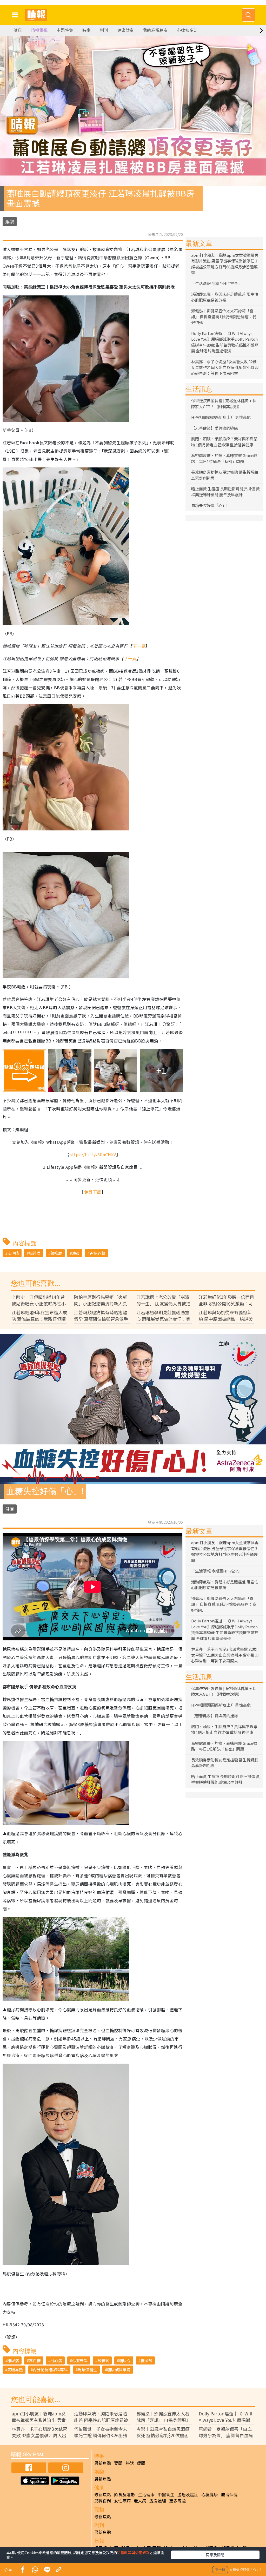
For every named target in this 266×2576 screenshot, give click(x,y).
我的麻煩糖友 (155, 30)
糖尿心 (125, 2360)
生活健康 (146, 2494)
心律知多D (187, 30)
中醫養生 (166, 2494)
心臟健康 (210, 2494)
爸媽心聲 (97, 1253)
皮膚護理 (158, 2501)
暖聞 (141, 2463)
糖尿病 (13, 2360)
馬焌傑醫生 (87, 2370)
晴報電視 (39, 30)
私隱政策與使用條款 (133, 2553)
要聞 (118, 2463)
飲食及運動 (124, 2494)
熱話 (130, 2463)
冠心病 (56, 2360)
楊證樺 (35, 1253)
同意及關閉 (215, 2555)
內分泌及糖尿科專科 (50, 2370)
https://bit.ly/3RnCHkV (93, 1154)
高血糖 (35, 2360)
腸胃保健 (229, 2494)
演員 (76, 1253)
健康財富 (125, 30)
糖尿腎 (146, 2360)
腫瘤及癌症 (188, 2494)
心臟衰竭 (80, 2360)
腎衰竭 (103, 2360)
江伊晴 (13, 1253)
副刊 (104, 30)
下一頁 (139, 646)
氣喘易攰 (15, 2370)
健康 (18, 30)
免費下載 (93, 1192)
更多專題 (177, 2501)
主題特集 (65, 30)
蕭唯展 (56, 1253)
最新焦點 (103, 2463)
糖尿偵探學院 (119, 2370)
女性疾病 (122, 2501)
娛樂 (10, 222)
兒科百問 (103, 2501)
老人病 (140, 2501)
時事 (87, 30)
